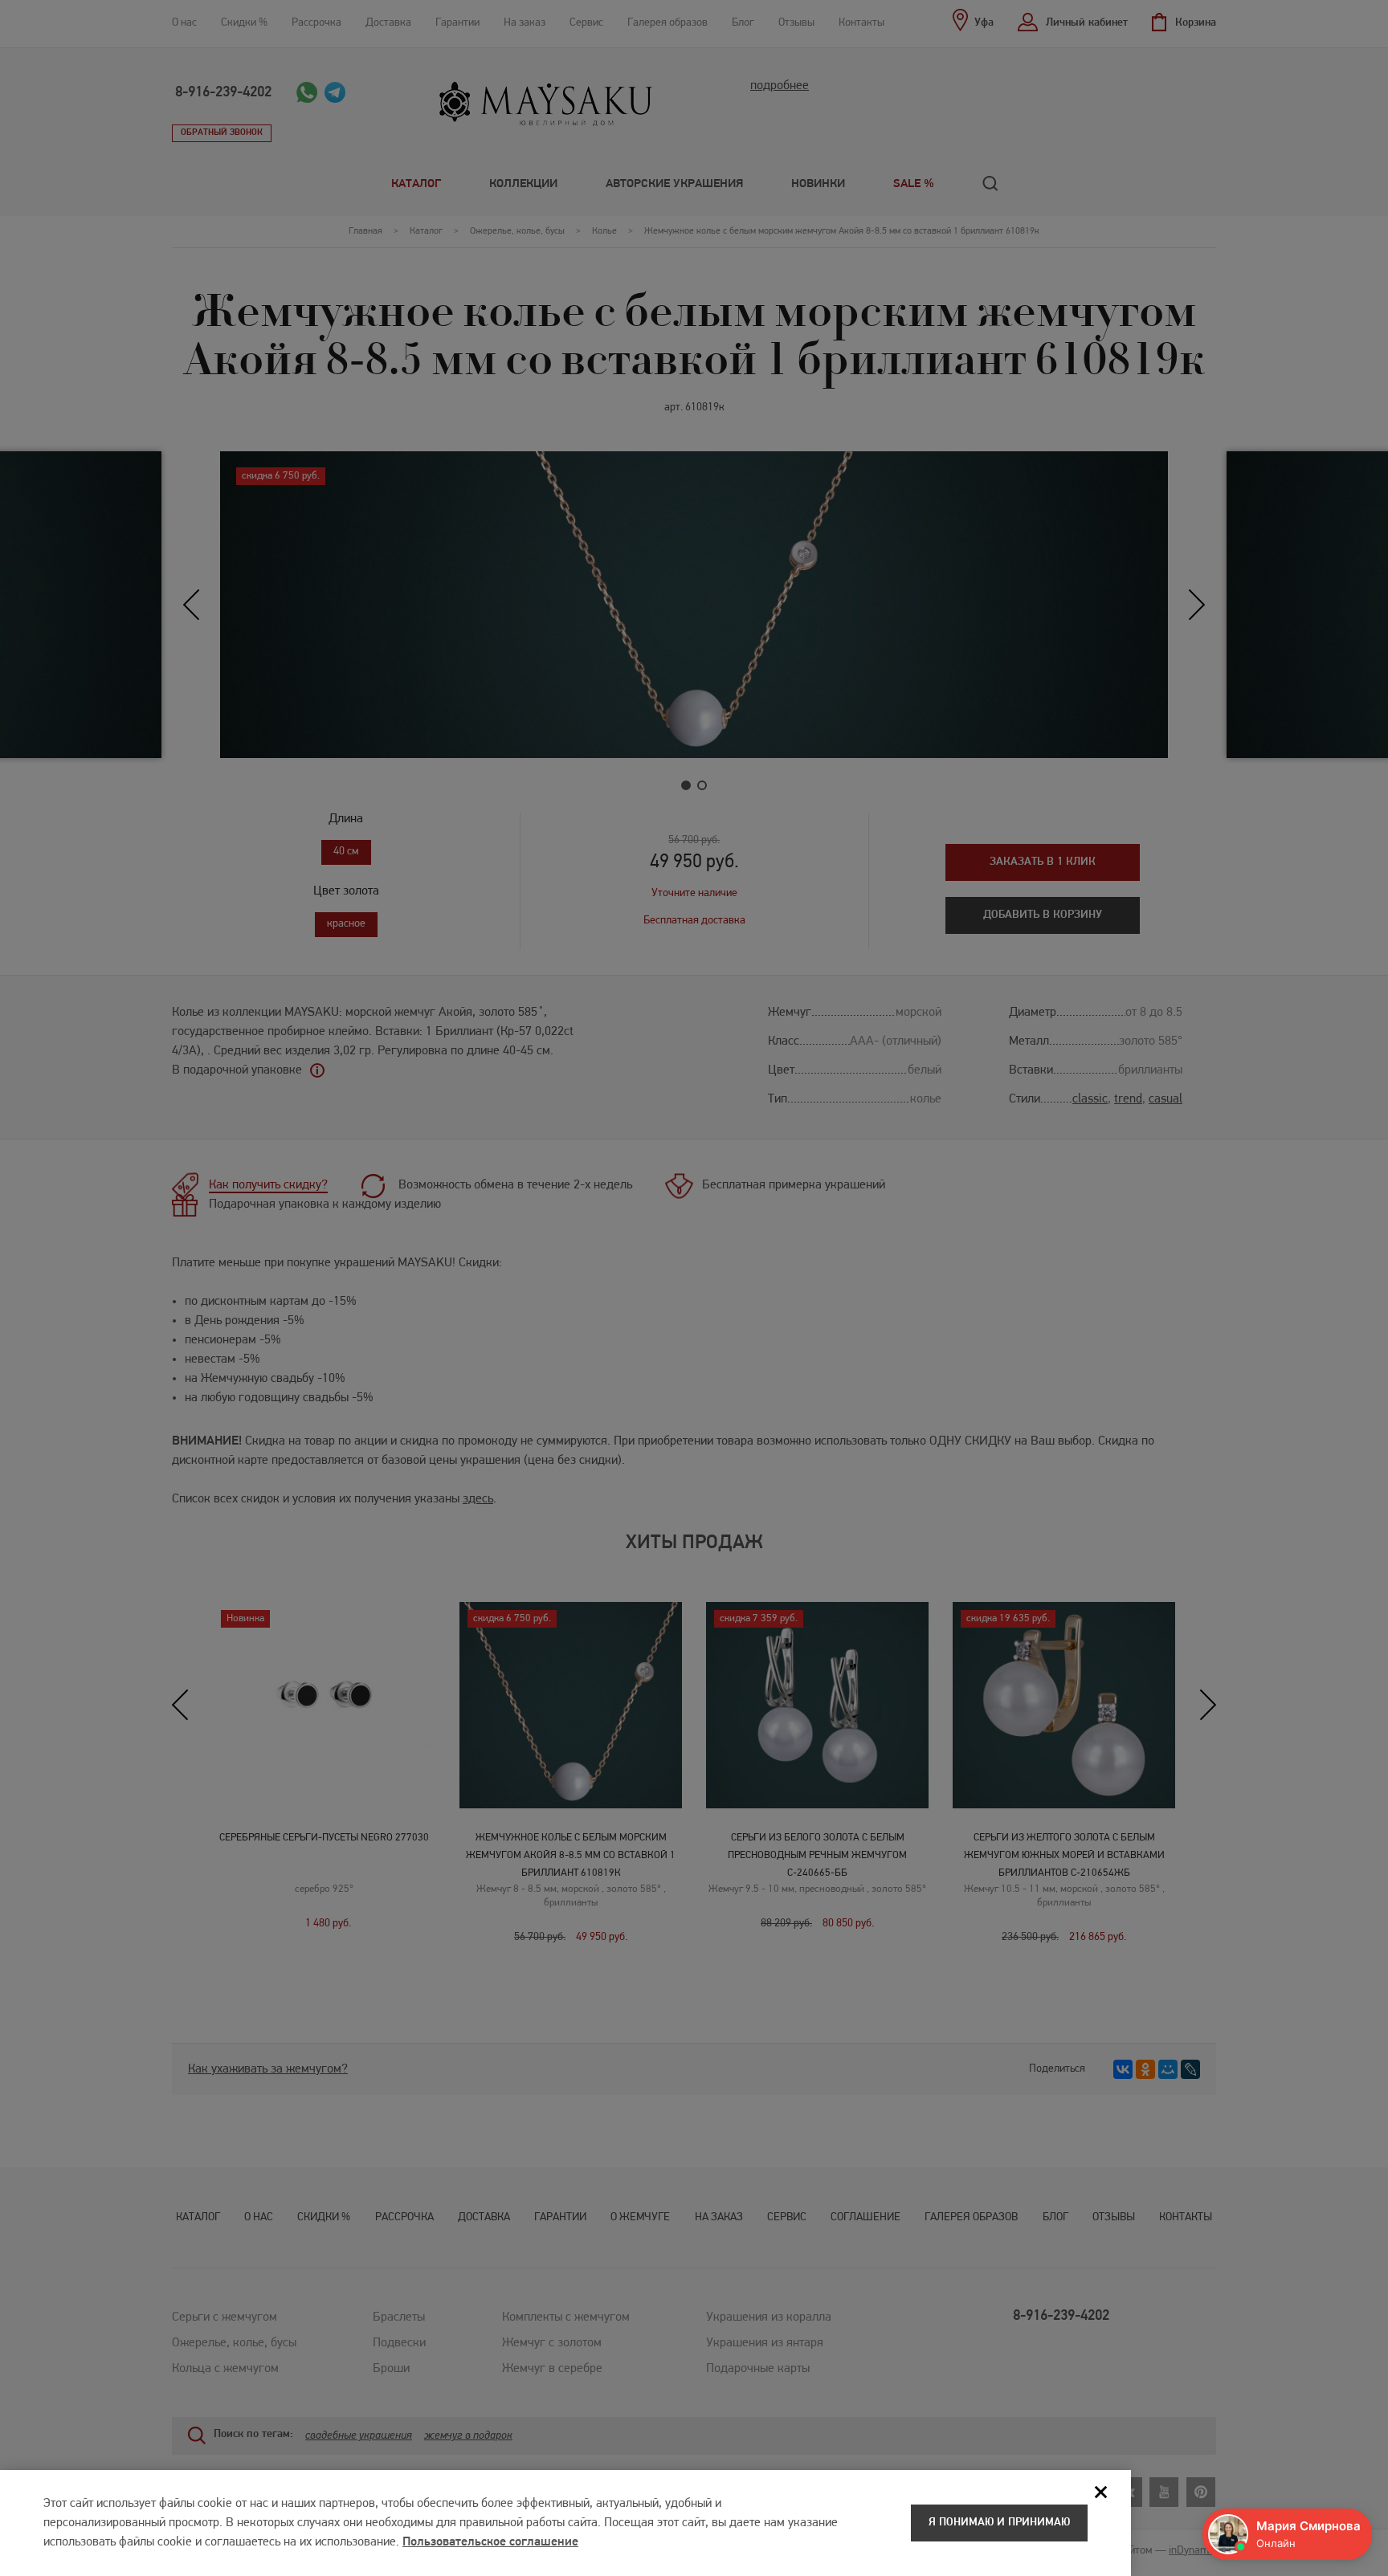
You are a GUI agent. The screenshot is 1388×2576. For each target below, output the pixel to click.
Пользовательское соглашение (490, 2542)
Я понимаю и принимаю (999, 2523)
